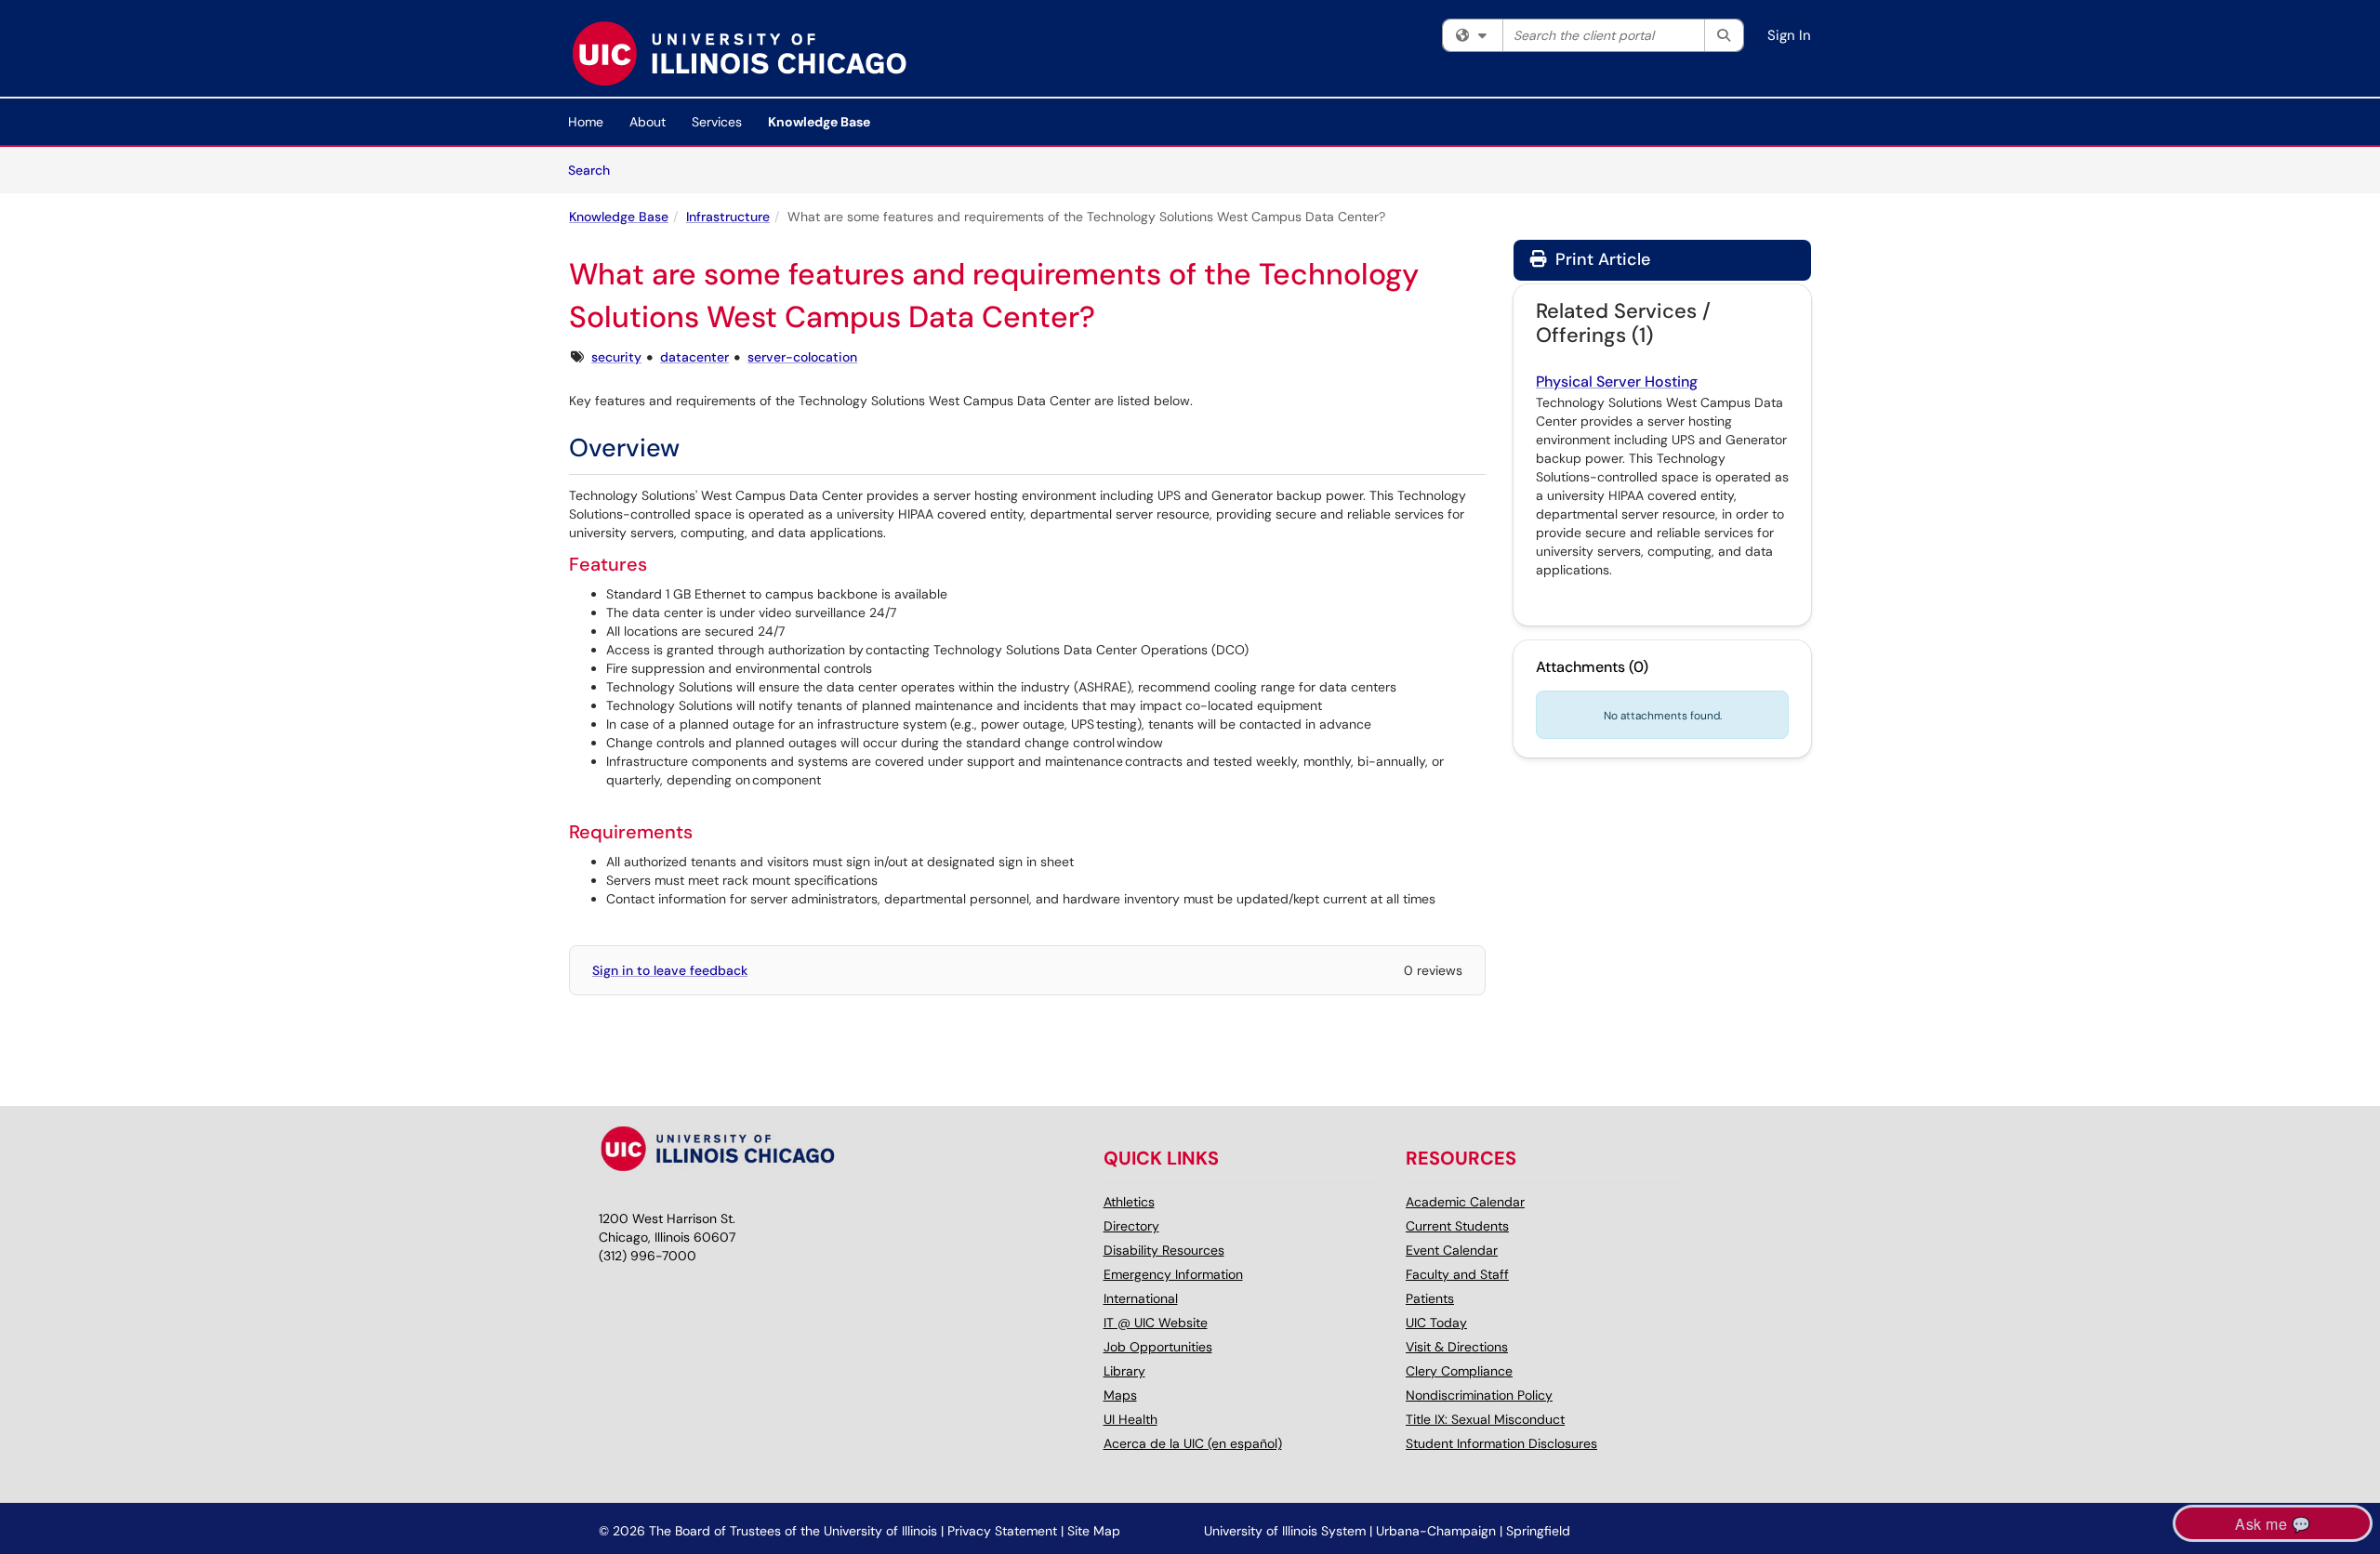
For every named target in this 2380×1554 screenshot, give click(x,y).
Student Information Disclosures (1501, 1443)
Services (717, 122)
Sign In (1789, 35)
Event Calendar (1452, 1250)
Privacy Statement (1002, 1531)
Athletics (1129, 1202)
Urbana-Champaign (1436, 1531)
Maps (1120, 1395)
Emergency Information (1173, 1274)
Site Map (1094, 1531)
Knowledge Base (819, 122)
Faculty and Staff (1457, 1274)
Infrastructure (728, 217)
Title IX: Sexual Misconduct (1485, 1419)
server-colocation (802, 357)
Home (586, 122)
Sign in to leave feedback (670, 970)
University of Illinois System (1285, 1531)
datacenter (694, 357)
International (1141, 1298)
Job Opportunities (1158, 1347)
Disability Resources (1164, 1250)
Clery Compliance (1459, 1371)
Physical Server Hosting (1617, 382)
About (648, 122)
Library (1124, 1371)
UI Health (1130, 1419)
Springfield (1538, 1531)
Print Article (1600, 259)
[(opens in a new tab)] (739, 53)
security (616, 357)
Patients (1430, 1298)
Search (595, 170)
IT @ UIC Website (1156, 1323)
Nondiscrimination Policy (1479, 1395)
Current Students (1457, 1226)
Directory (1131, 1226)
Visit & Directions (1457, 1347)
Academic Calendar (1465, 1202)
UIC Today (1436, 1323)
